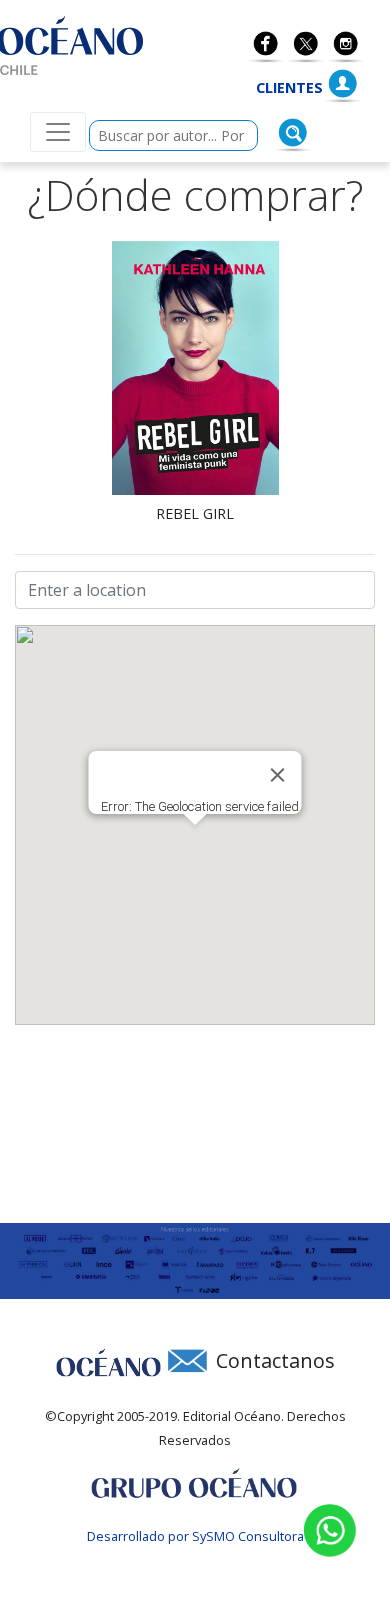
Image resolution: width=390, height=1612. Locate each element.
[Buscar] (293, 133)
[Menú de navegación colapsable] (58, 132)
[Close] (278, 775)
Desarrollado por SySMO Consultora (195, 1536)
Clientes (289, 87)
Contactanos (275, 1360)
